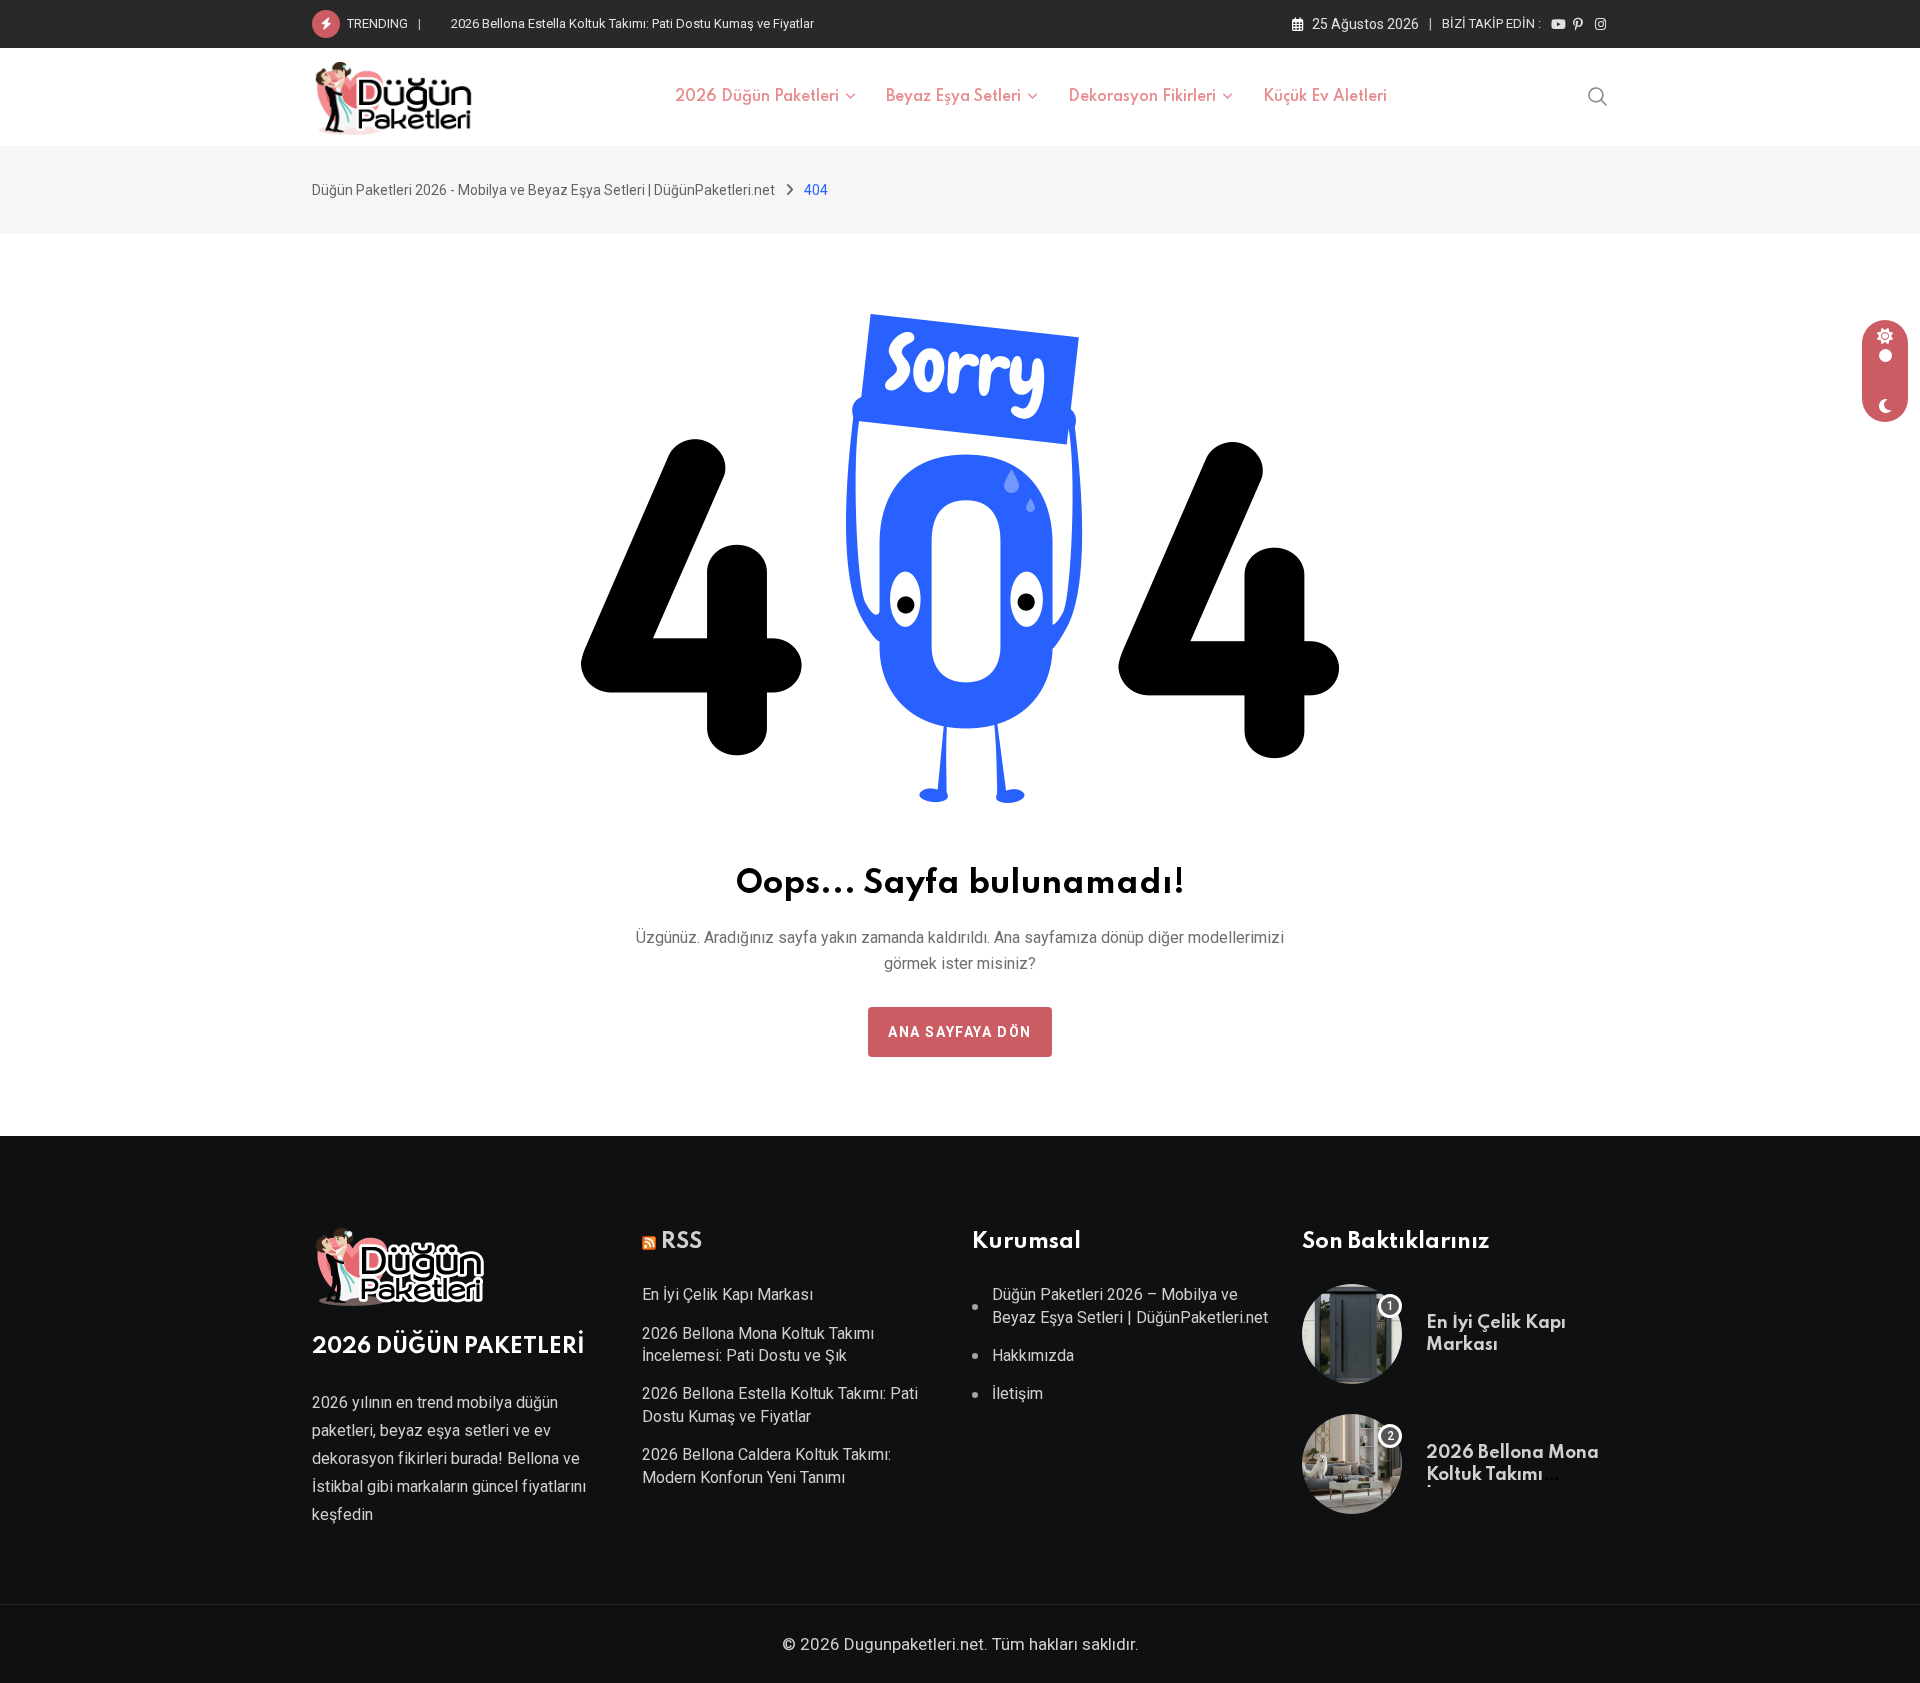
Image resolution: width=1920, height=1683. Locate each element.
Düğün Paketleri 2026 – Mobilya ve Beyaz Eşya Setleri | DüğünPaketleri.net (1130, 1305)
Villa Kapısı (465, 1551)
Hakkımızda (1033, 1355)
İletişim (1017, 1393)
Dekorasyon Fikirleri (1142, 97)
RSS (681, 1242)
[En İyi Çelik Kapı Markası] (1352, 1334)
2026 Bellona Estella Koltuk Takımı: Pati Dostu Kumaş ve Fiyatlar (632, 23)
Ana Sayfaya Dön (960, 1032)
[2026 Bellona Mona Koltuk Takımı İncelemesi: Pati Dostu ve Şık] (1352, 1464)
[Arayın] (1598, 95)
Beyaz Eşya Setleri (953, 97)
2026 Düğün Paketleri (757, 97)
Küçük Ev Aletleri (1325, 97)
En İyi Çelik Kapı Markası (727, 1294)
